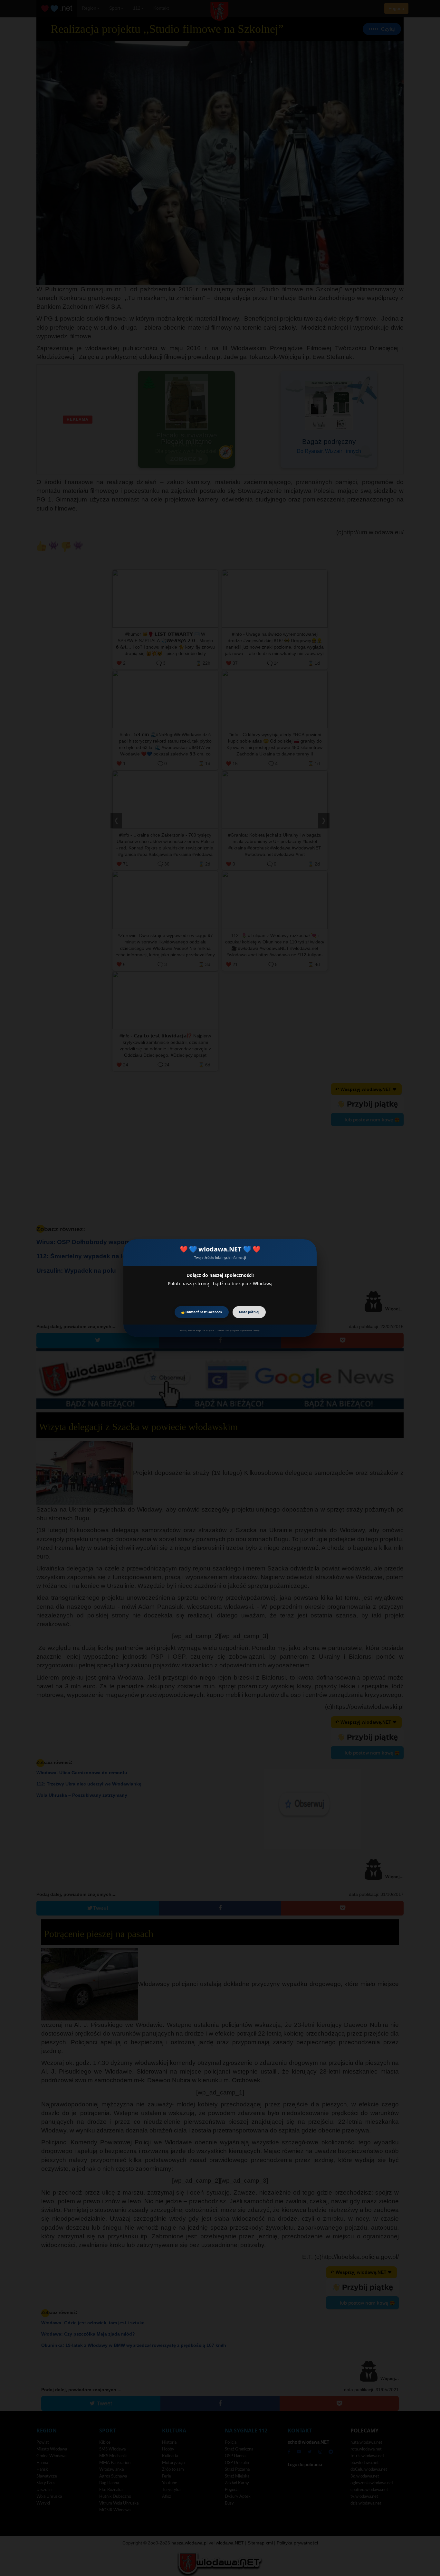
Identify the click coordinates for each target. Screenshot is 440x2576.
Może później (249, 1312)
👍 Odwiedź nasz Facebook (202, 1312)
